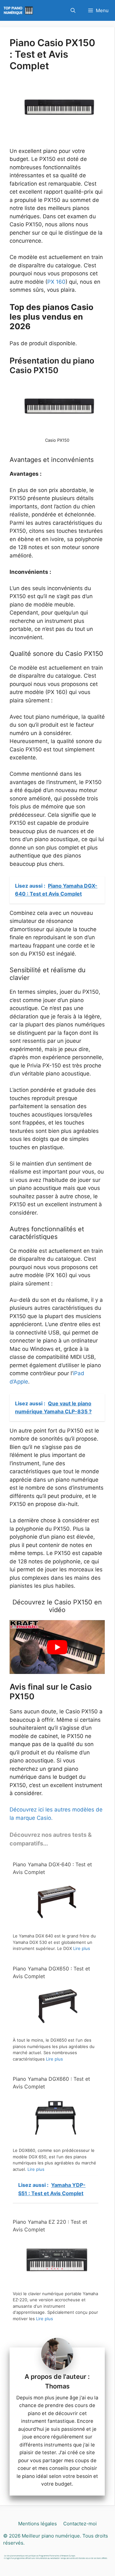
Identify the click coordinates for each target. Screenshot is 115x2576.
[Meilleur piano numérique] (19, 10)
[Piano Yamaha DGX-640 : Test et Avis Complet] (56, 1926)
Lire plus (82, 1948)
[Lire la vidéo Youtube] (57, 1647)
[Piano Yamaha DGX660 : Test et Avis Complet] (56, 2140)
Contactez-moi (80, 2524)
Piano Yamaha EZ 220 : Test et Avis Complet (50, 2226)
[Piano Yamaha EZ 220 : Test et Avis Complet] (56, 2283)
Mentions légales (38, 2524)
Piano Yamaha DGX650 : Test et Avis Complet (51, 1972)
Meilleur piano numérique (51, 2536)
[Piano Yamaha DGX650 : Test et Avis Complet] (56, 2030)
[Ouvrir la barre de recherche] (73, 10)
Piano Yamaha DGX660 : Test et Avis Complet (51, 2083)
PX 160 (56, 282)
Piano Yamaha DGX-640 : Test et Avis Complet (52, 1868)
